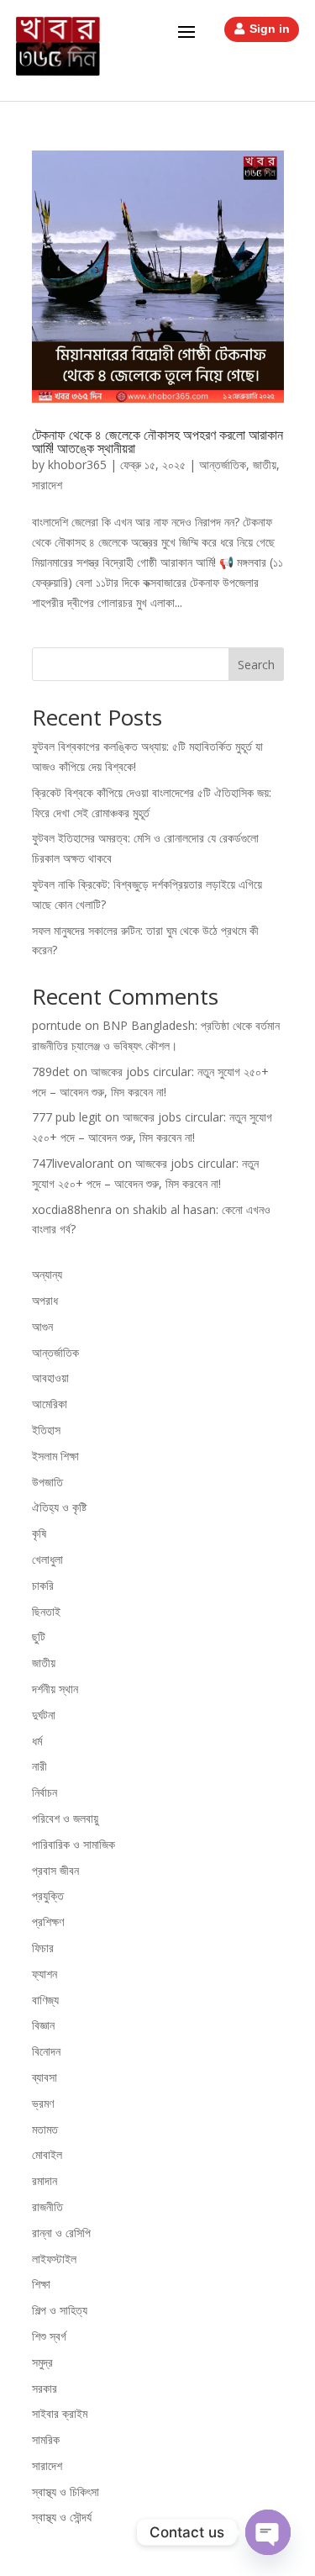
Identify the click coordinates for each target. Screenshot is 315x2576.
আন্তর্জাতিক (223, 465)
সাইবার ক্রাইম (60, 2413)
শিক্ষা (41, 2284)
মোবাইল (47, 2154)
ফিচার (43, 1948)
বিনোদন (46, 2051)
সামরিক (46, 2439)
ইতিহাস (46, 1430)
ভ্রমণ (43, 2103)
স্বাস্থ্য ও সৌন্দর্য (62, 2517)
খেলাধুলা (47, 1559)
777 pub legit (67, 1117)
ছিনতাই (46, 1611)
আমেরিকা (50, 1404)
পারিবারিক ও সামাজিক (73, 1844)
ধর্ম (37, 1741)
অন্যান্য (47, 1274)
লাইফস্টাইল (54, 2259)
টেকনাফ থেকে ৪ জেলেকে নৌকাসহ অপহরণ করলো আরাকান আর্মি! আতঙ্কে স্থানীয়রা (157, 441)
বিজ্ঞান (43, 2025)
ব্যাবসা (45, 2077)
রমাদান (45, 2180)
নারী (39, 1766)
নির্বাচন (45, 1792)
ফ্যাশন (45, 1974)
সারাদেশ (47, 485)
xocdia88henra (72, 1209)
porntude (57, 1025)
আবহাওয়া (50, 1378)
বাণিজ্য (45, 2000)
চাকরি (43, 1585)
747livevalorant (73, 1163)
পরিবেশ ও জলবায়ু (65, 1818)
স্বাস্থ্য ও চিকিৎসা (66, 2492)
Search (256, 665)
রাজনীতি (47, 2206)
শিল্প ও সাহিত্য (60, 2310)
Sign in (270, 29)
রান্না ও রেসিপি (61, 2233)
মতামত (45, 2129)
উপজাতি (47, 1482)
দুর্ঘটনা (44, 1715)
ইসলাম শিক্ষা (55, 1456)
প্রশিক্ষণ (48, 1921)
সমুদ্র (42, 2362)
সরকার (45, 2388)
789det (51, 1072)
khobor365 (77, 465)
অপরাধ (45, 1300)
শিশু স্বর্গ (49, 2336)
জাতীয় (265, 465)
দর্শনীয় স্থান (55, 1689)
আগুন (42, 1326)
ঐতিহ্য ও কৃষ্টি (59, 1507)
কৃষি (39, 1533)
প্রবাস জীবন (55, 1870)
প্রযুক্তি (48, 1895)
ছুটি (39, 1636)
